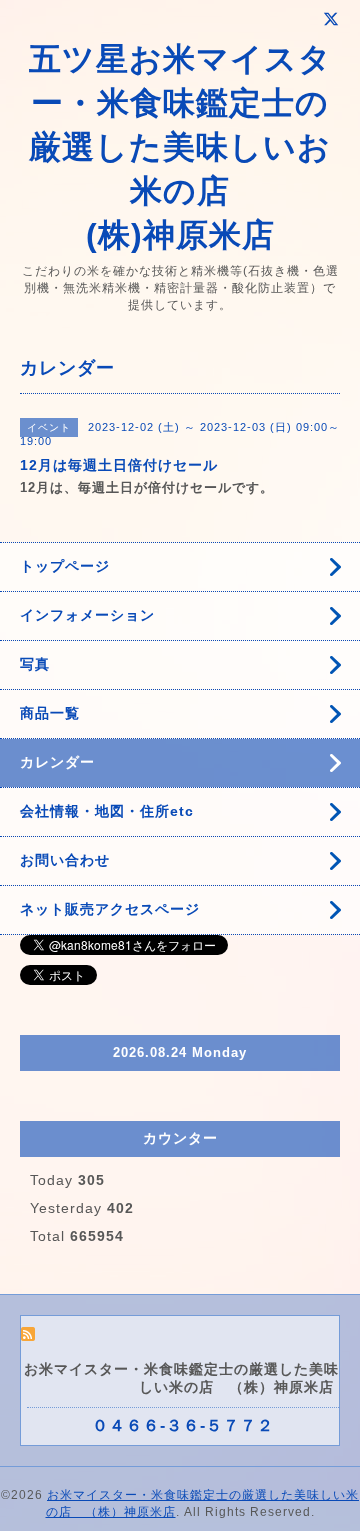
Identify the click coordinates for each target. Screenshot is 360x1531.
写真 (35, 664)
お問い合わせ (65, 860)
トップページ (65, 566)
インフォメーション (87, 615)
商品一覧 (50, 713)
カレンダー (57, 762)
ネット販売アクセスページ (110, 909)
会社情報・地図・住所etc (107, 811)
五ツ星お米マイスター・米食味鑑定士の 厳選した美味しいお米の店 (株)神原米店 (180, 147)
